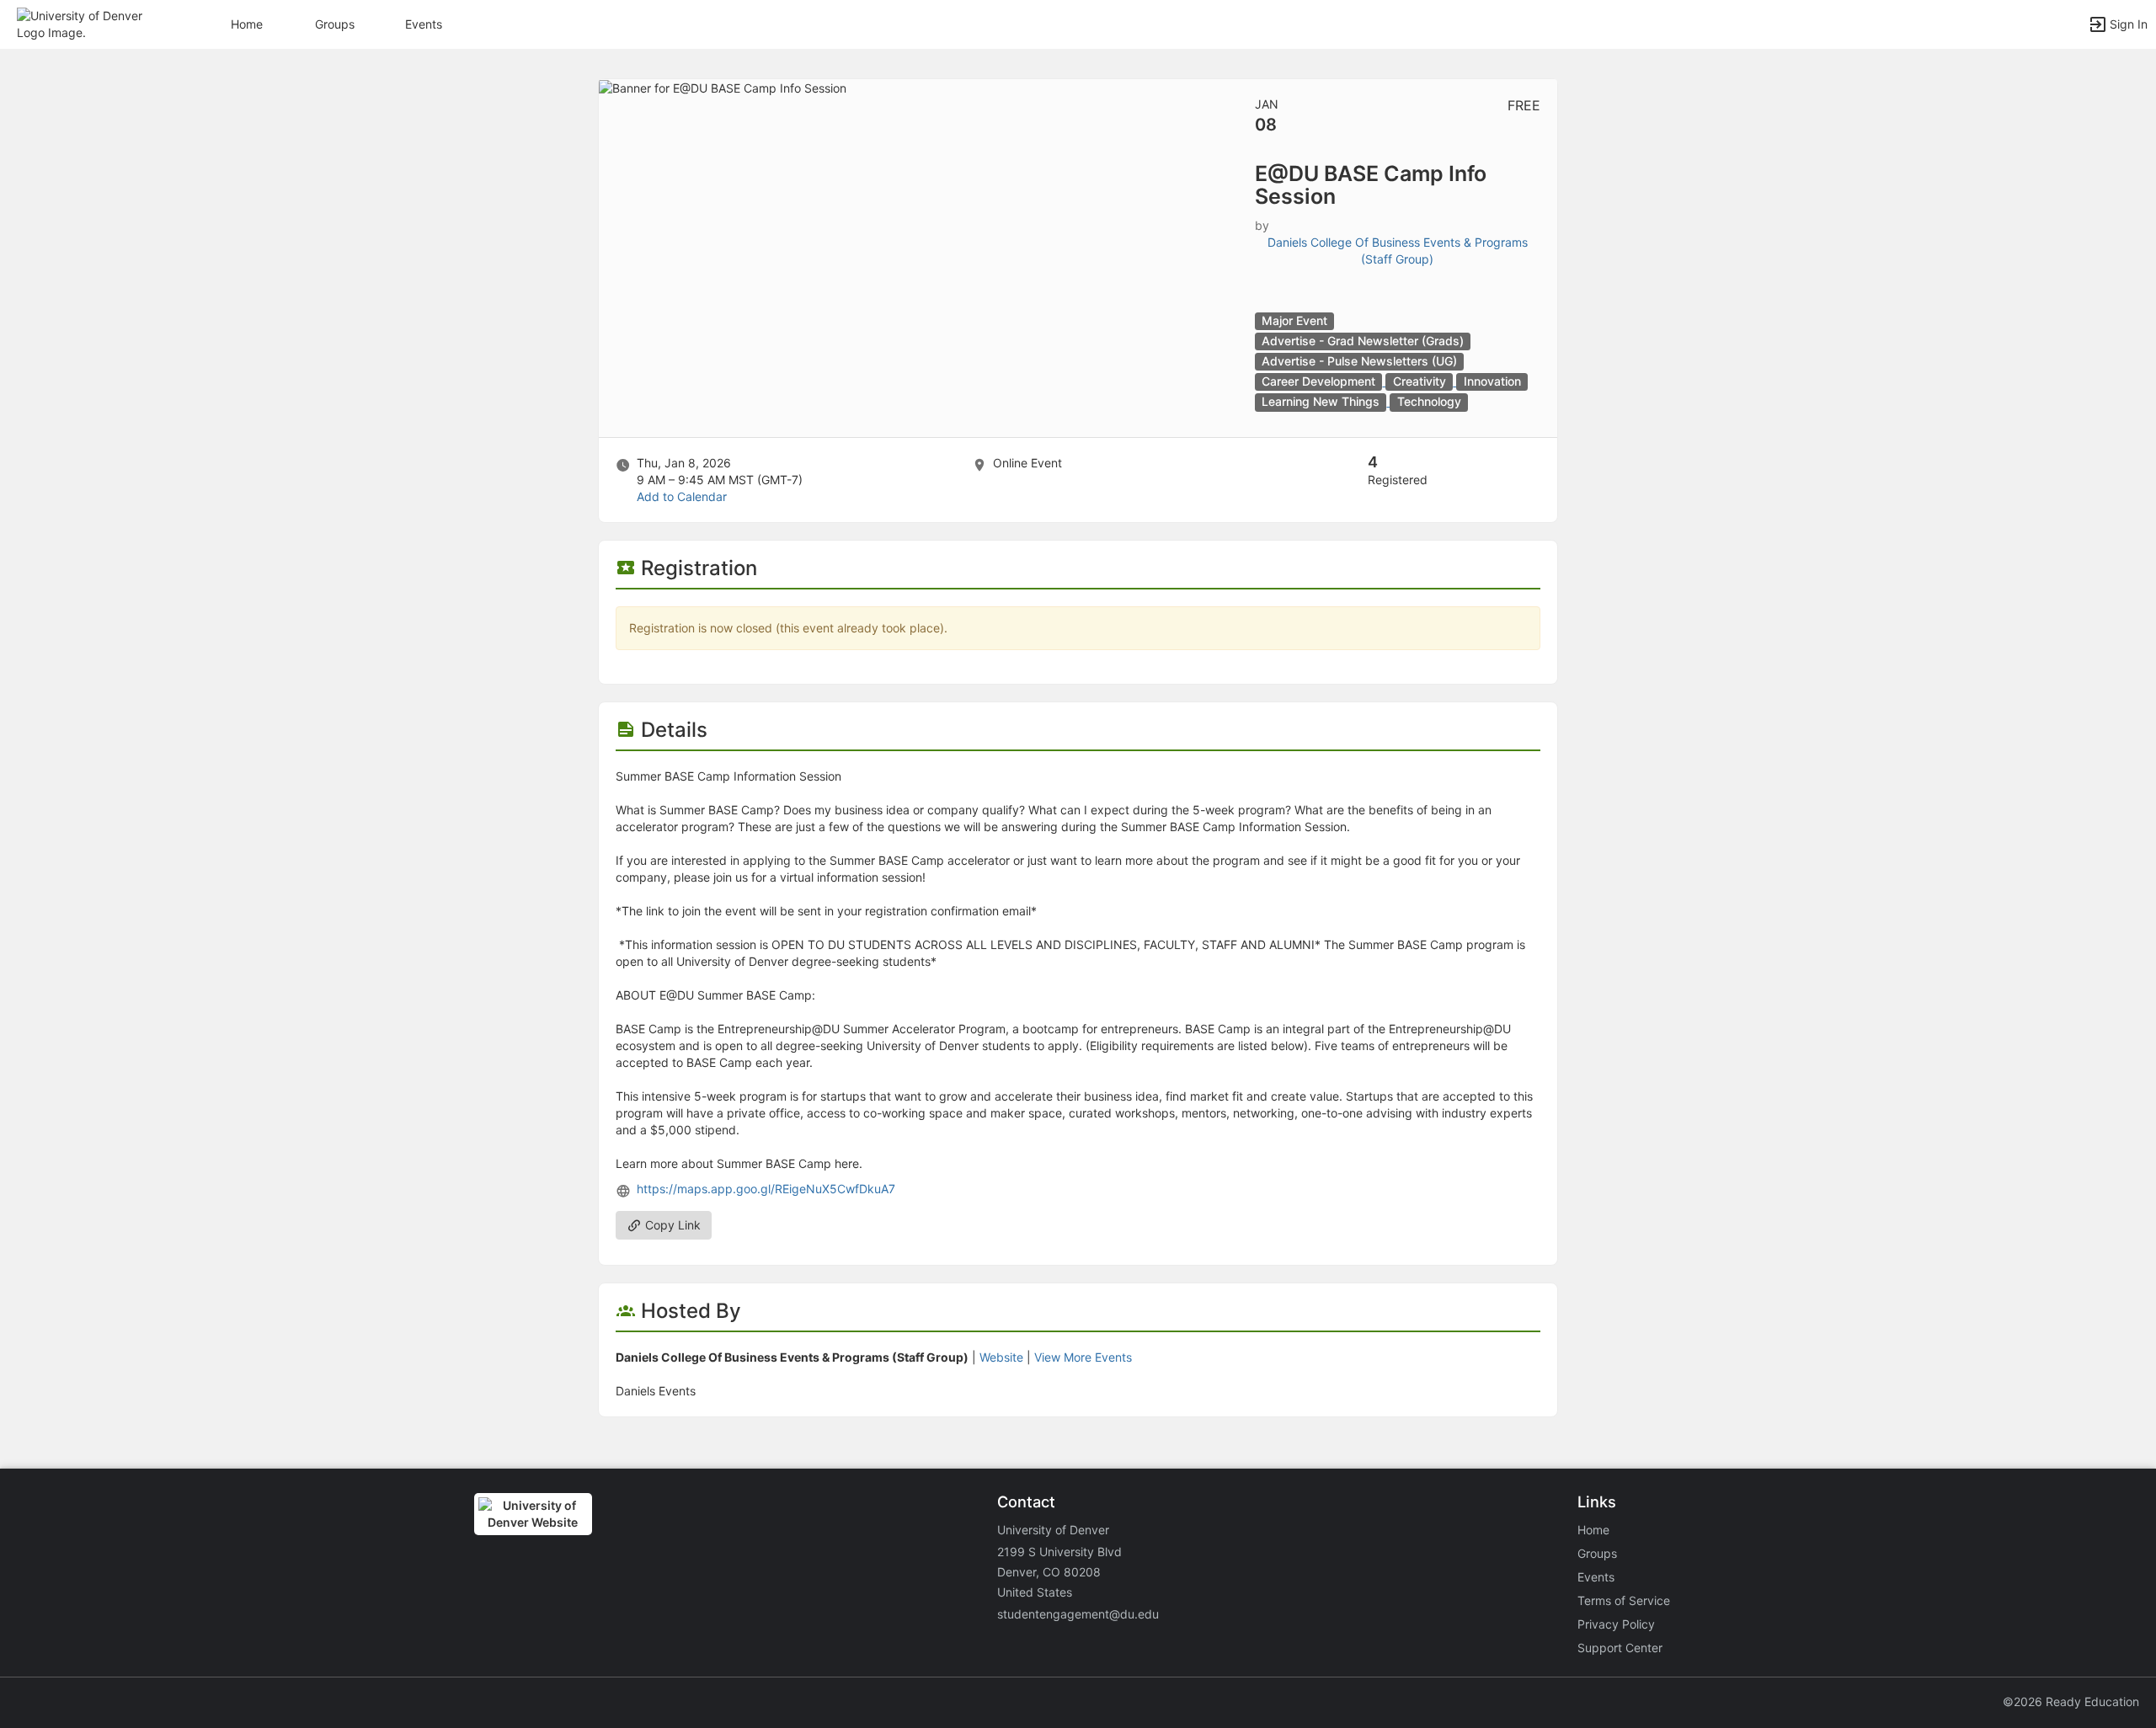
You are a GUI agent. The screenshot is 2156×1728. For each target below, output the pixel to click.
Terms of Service (1624, 1600)
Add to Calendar (682, 496)
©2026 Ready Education (2071, 1701)
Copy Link (671, 1225)
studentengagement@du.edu (1078, 1614)
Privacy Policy (1616, 1624)
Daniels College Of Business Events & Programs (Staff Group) (1398, 251)
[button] (86, 23)
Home (1593, 1530)
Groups (335, 24)
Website (1001, 1357)
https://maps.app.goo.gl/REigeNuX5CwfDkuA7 (766, 1189)
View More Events (1083, 1357)
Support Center (1620, 1648)
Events (424, 24)
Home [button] (247, 24)
